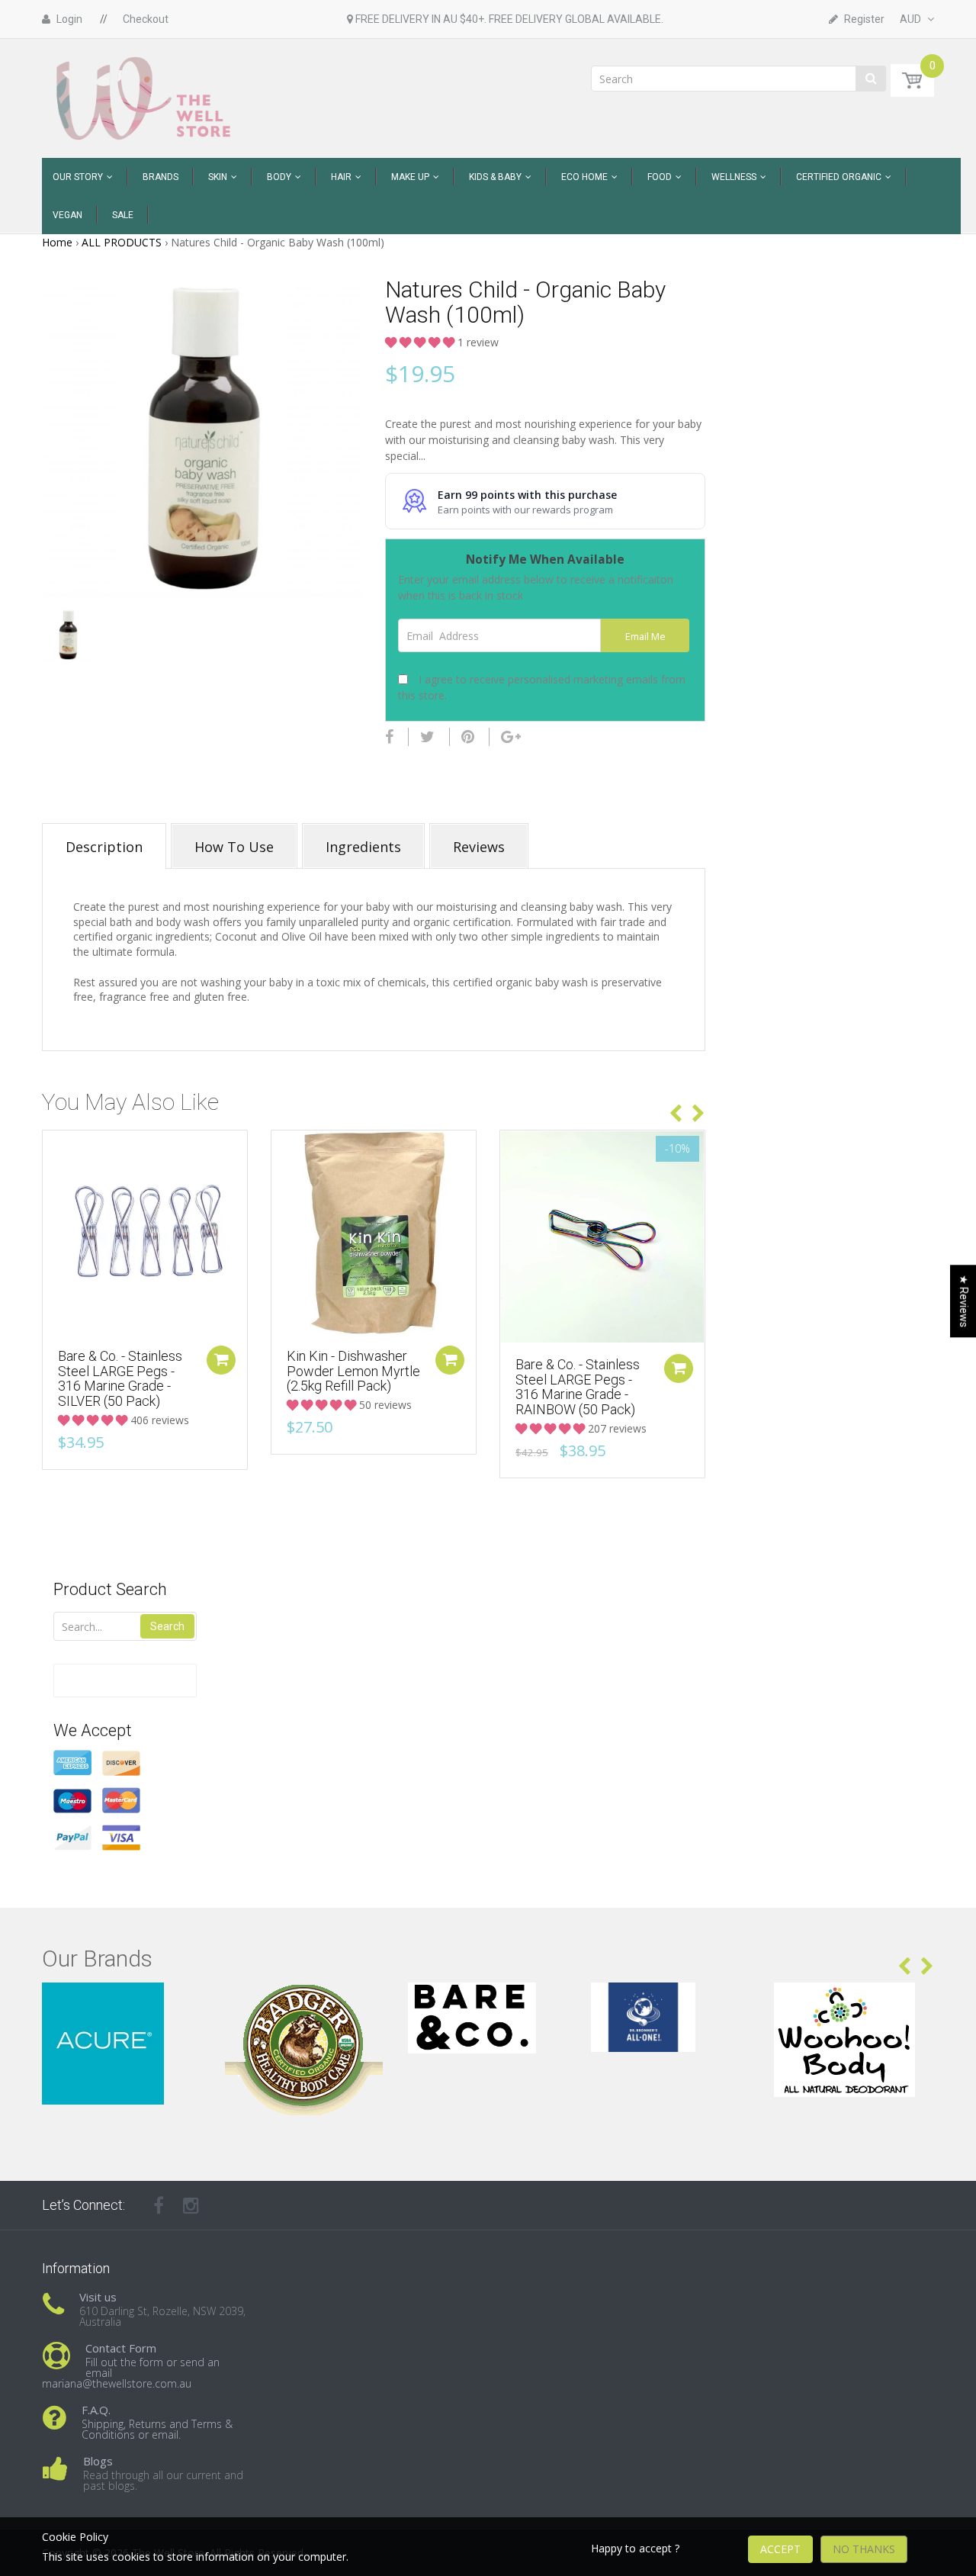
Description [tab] (104, 847)
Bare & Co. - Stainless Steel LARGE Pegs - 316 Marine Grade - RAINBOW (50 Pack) (578, 1387)
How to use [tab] (234, 847)
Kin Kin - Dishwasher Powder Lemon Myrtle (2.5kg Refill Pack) (353, 1371)
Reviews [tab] (479, 847)
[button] (421, 342)
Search (167, 1626)
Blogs (98, 2461)
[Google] (511, 737)
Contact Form (121, 2348)
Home (57, 242)
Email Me (645, 637)
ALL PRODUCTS (122, 242)
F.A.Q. (96, 2410)
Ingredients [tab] (363, 847)
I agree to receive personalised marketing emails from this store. (542, 687)
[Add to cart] (221, 1360)
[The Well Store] (145, 97)
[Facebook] (389, 737)
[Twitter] (427, 737)
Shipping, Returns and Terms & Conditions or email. (157, 2429)
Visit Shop (122, 2001)
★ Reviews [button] (964, 1301)
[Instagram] (191, 2205)
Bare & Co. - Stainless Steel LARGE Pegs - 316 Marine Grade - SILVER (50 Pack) (120, 1378)
